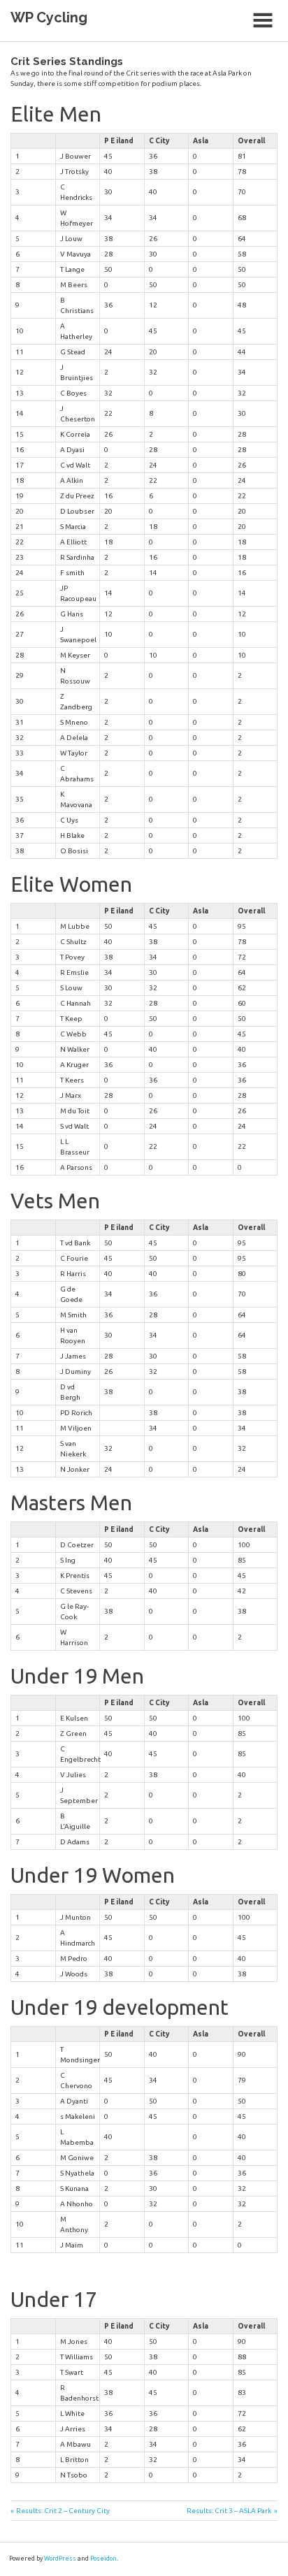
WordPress (60, 2559)
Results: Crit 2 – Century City (63, 2511)
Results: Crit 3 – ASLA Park (229, 2511)
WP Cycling (49, 17)
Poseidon (103, 2559)
